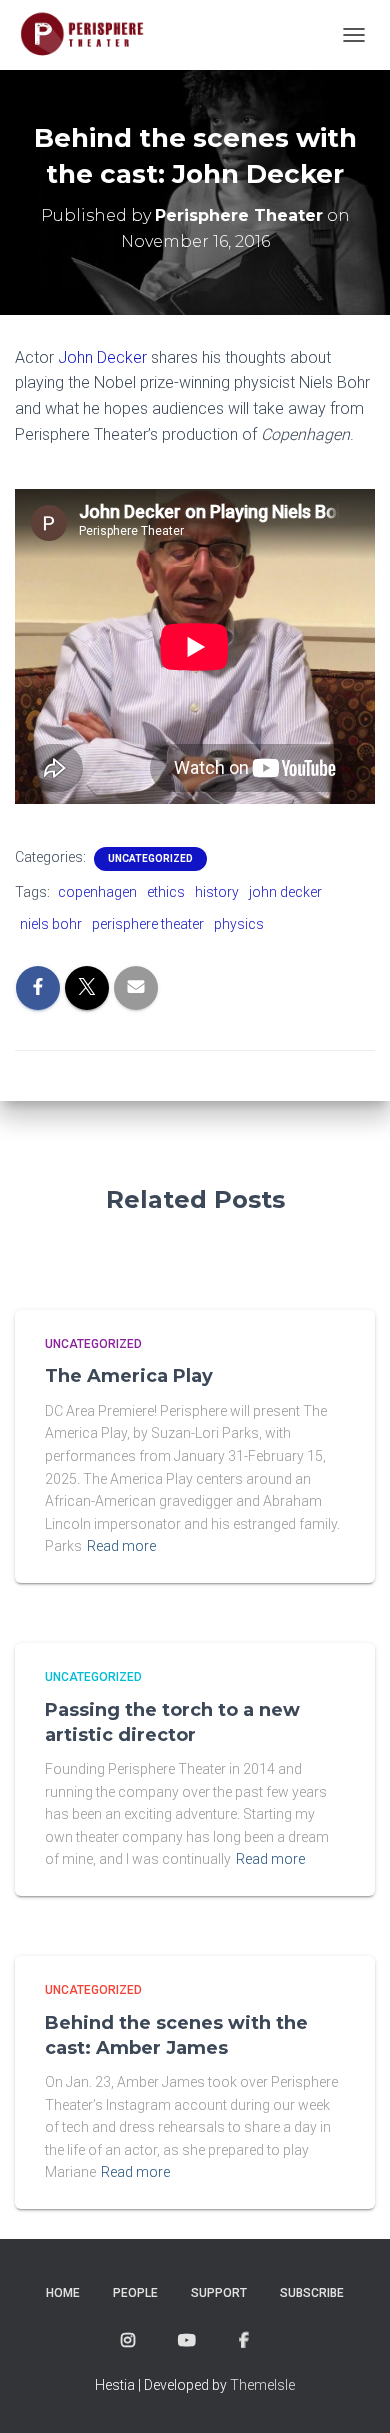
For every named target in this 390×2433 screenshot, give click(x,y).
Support (219, 2293)
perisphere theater (148, 924)
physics (239, 924)
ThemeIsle (262, 2385)
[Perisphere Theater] (96, 35)
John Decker (102, 357)
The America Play (129, 1376)
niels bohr (51, 924)
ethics (166, 892)
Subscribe (312, 2293)
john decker (285, 892)
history (217, 892)
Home (63, 2293)
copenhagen (97, 892)
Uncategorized (150, 858)
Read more (121, 1546)
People (135, 2293)
